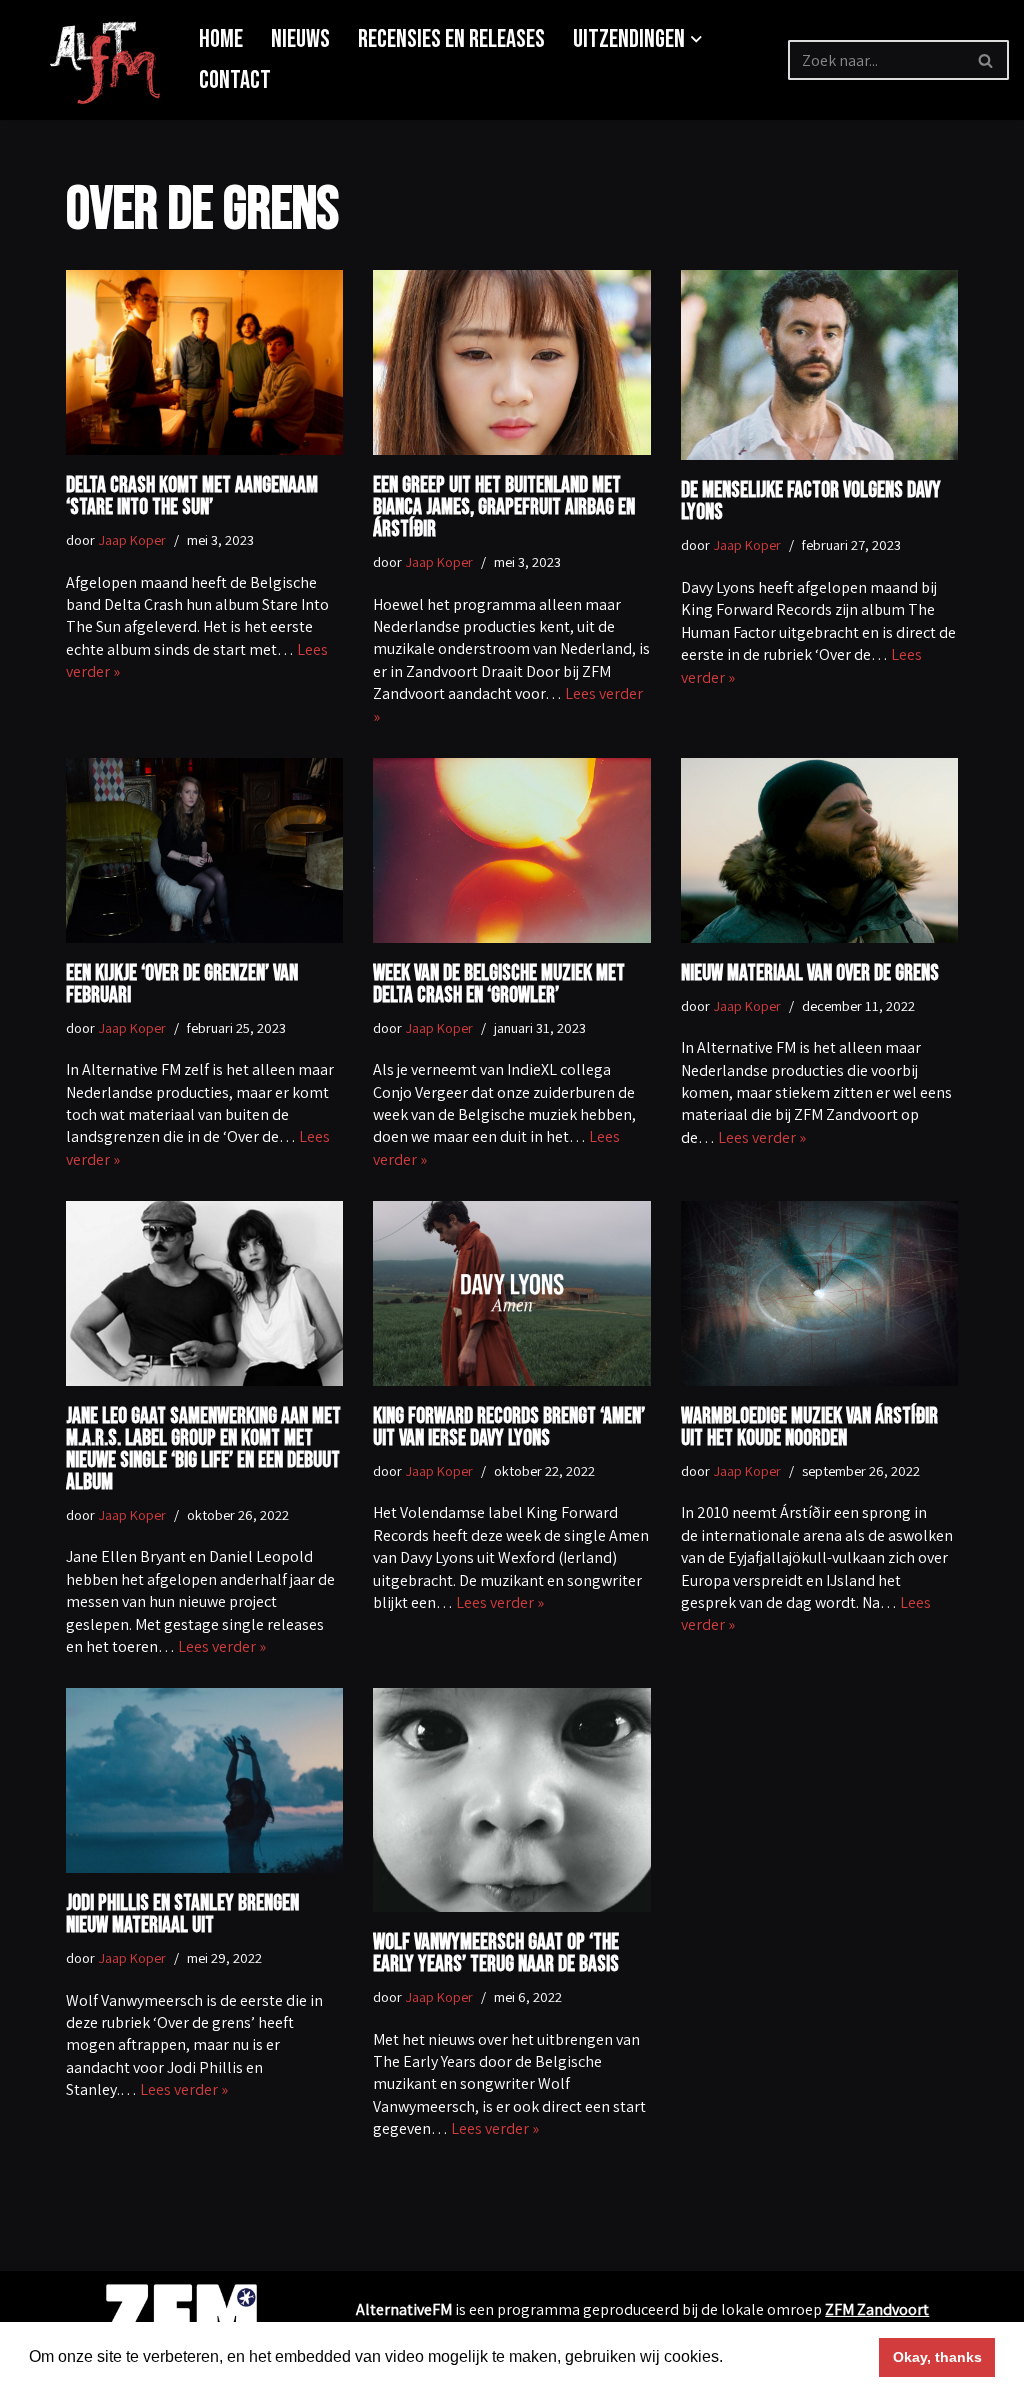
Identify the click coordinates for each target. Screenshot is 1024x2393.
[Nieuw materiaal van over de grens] (819, 850)
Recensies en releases (451, 39)
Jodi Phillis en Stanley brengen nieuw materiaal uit (182, 1914)
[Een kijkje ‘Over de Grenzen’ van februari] (204, 850)
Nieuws (300, 39)
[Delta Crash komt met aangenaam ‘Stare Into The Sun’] (204, 362)
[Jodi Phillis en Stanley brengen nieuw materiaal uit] (204, 1780)
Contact (235, 80)
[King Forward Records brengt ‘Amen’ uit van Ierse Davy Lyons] (511, 1293)
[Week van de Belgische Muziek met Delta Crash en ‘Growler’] (511, 850)
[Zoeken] (986, 60)
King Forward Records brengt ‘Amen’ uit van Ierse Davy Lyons (509, 1427)
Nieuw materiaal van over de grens (810, 973)
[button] (696, 39)
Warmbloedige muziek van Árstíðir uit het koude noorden (809, 1427)
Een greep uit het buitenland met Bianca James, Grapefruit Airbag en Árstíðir (504, 507)
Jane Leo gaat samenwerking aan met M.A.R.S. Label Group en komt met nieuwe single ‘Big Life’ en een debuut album (203, 1449)
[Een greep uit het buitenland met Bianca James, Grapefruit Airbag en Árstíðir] (511, 362)
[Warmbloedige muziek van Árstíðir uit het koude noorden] (819, 1293)
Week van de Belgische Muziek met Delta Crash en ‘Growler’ (499, 984)
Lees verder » (762, 1137)
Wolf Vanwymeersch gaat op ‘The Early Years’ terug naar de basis (496, 1953)
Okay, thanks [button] (937, 2357)
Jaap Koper (132, 539)
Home (221, 39)
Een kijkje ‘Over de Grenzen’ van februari (182, 984)
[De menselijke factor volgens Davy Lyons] (819, 365)
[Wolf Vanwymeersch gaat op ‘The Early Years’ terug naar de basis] (511, 1800)
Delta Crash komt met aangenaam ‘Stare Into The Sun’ (192, 496)
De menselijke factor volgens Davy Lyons (811, 501)
